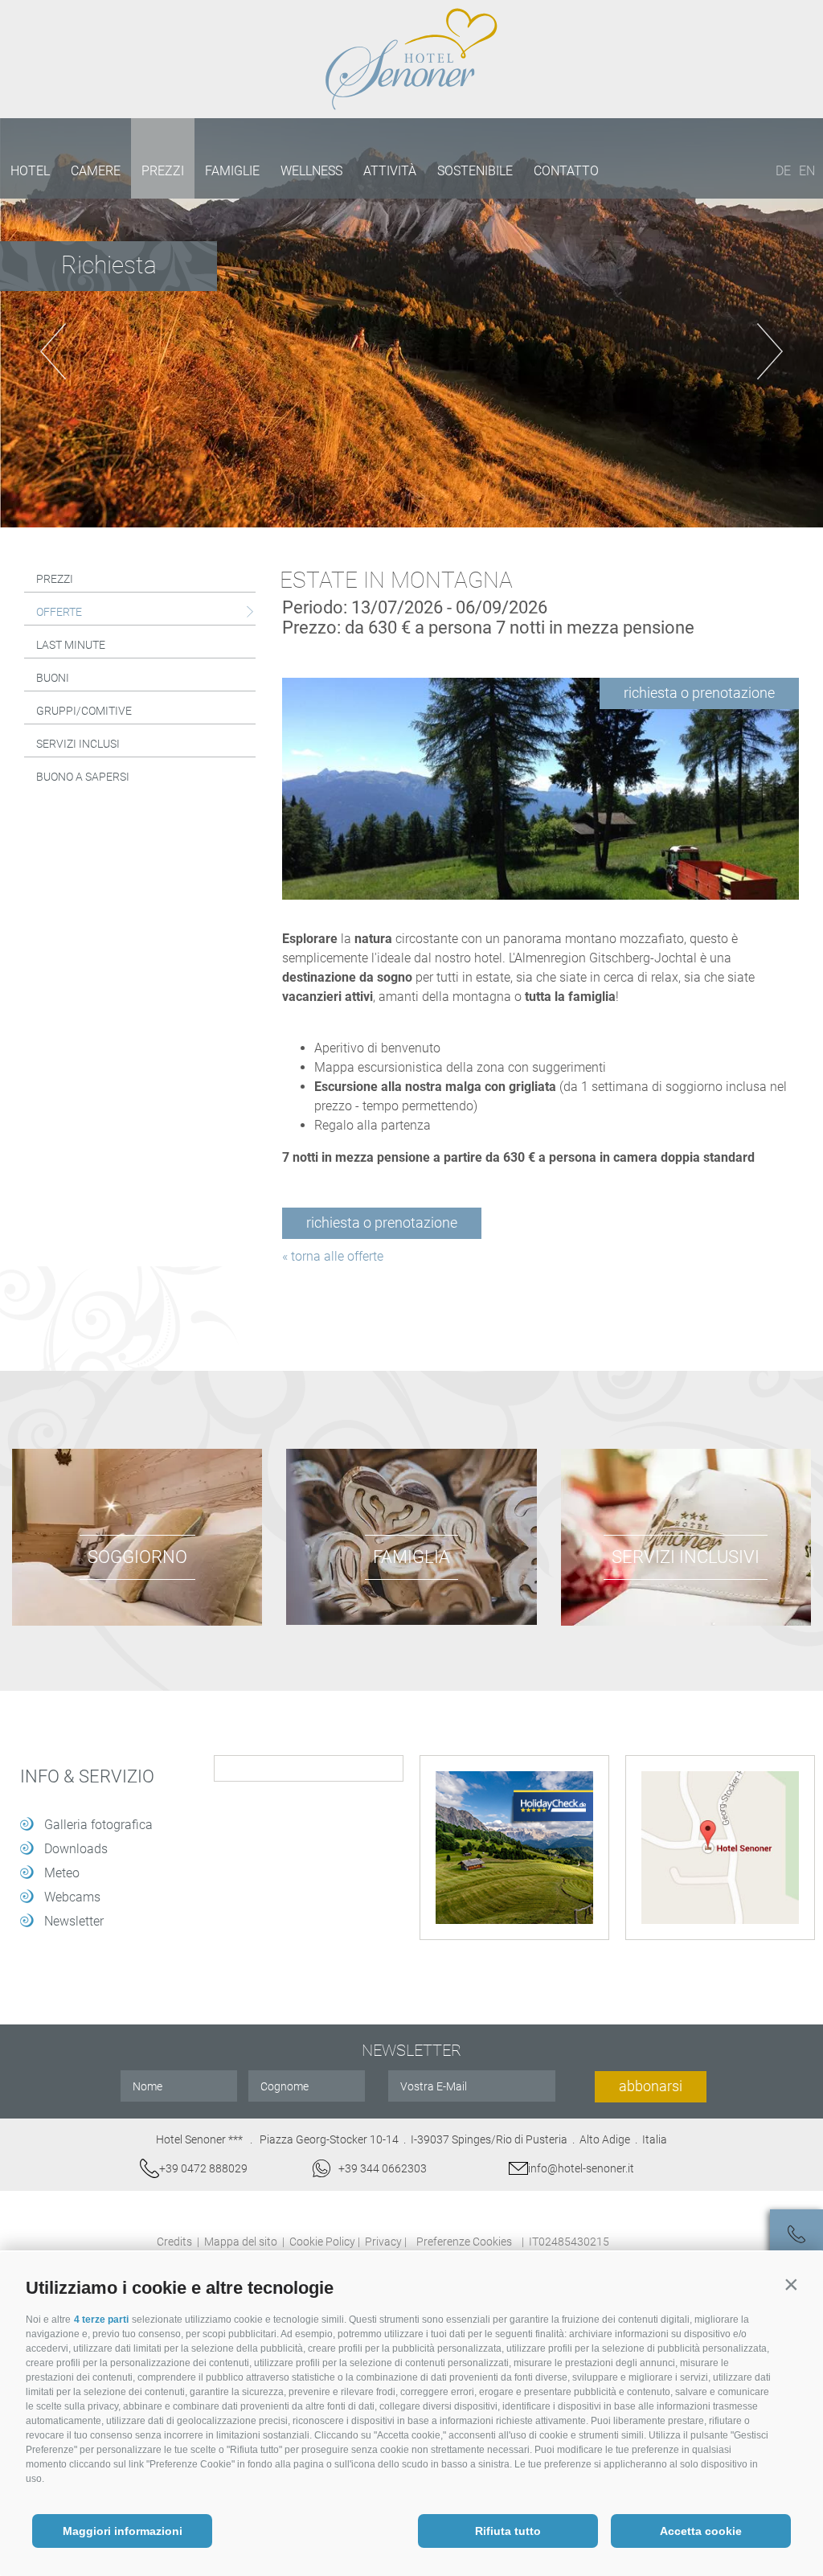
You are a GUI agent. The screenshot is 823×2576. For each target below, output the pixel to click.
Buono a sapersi (83, 777)
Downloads (76, 1849)
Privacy (383, 2242)
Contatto (566, 171)
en (807, 171)
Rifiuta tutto (508, 2531)
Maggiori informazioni (123, 2531)
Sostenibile (475, 171)
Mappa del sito (241, 2242)
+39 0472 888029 (203, 2168)
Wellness (311, 171)
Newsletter (74, 1921)
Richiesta (109, 265)
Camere (96, 171)
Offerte (59, 612)
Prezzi (163, 171)
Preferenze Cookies (464, 2242)
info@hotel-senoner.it (581, 2168)
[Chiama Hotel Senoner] (796, 2236)
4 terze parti (101, 2320)
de (783, 171)
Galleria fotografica (98, 1825)
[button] (791, 2284)
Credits (174, 2242)
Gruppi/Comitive (84, 711)
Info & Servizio (87, 1777)
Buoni (53, 678)
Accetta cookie (701, 2531)
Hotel (30, 171)
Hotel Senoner (411, 59)
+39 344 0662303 (383, 2168)
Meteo (62, 1873)
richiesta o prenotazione (699, 693)
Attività (390, 171)
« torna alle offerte (333, 1256)
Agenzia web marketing (647, 2240)
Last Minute (71, 645)
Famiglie (232, 171)
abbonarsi (651, 2086)
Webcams (72, 1897)
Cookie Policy (322, 2242)
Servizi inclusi (78, 744)
